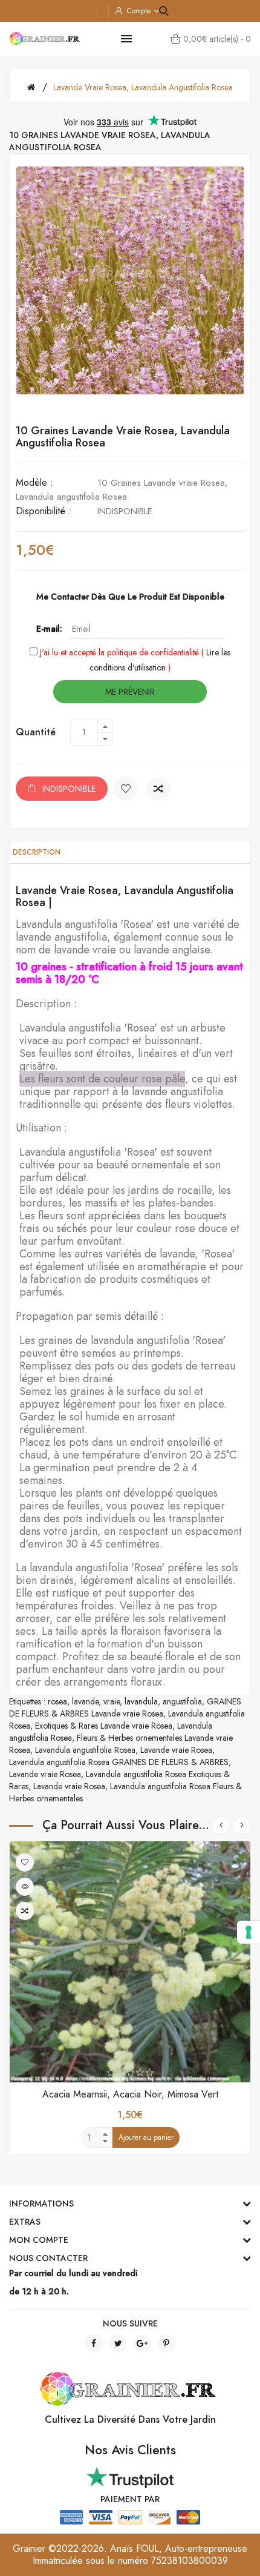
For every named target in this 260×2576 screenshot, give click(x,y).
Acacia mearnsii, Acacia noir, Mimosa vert (130, 2094)
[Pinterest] (166, 2343)
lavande (85, 1701)
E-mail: (49, 629)
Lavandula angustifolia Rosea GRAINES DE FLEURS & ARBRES (119, 1762)
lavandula (141, 1701)
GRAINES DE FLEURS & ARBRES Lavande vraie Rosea (125, 1707)
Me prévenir (130, 692)
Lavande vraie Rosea (176, 1750)
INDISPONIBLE (69, 789)
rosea (57, 1701)
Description (37, 852)
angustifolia (182, 1701)
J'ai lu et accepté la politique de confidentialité (119, 652)
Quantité (36, 732)
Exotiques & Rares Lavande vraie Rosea (104, 1726)
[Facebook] (94, 2343)
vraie (112, 1701)
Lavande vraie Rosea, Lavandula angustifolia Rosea (143, 87)
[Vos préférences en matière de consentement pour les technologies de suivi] (249, 1932)
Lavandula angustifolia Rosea (85, 1750)
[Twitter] (118, 2343)
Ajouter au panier (146, 2137)
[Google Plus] (142, 2343)
